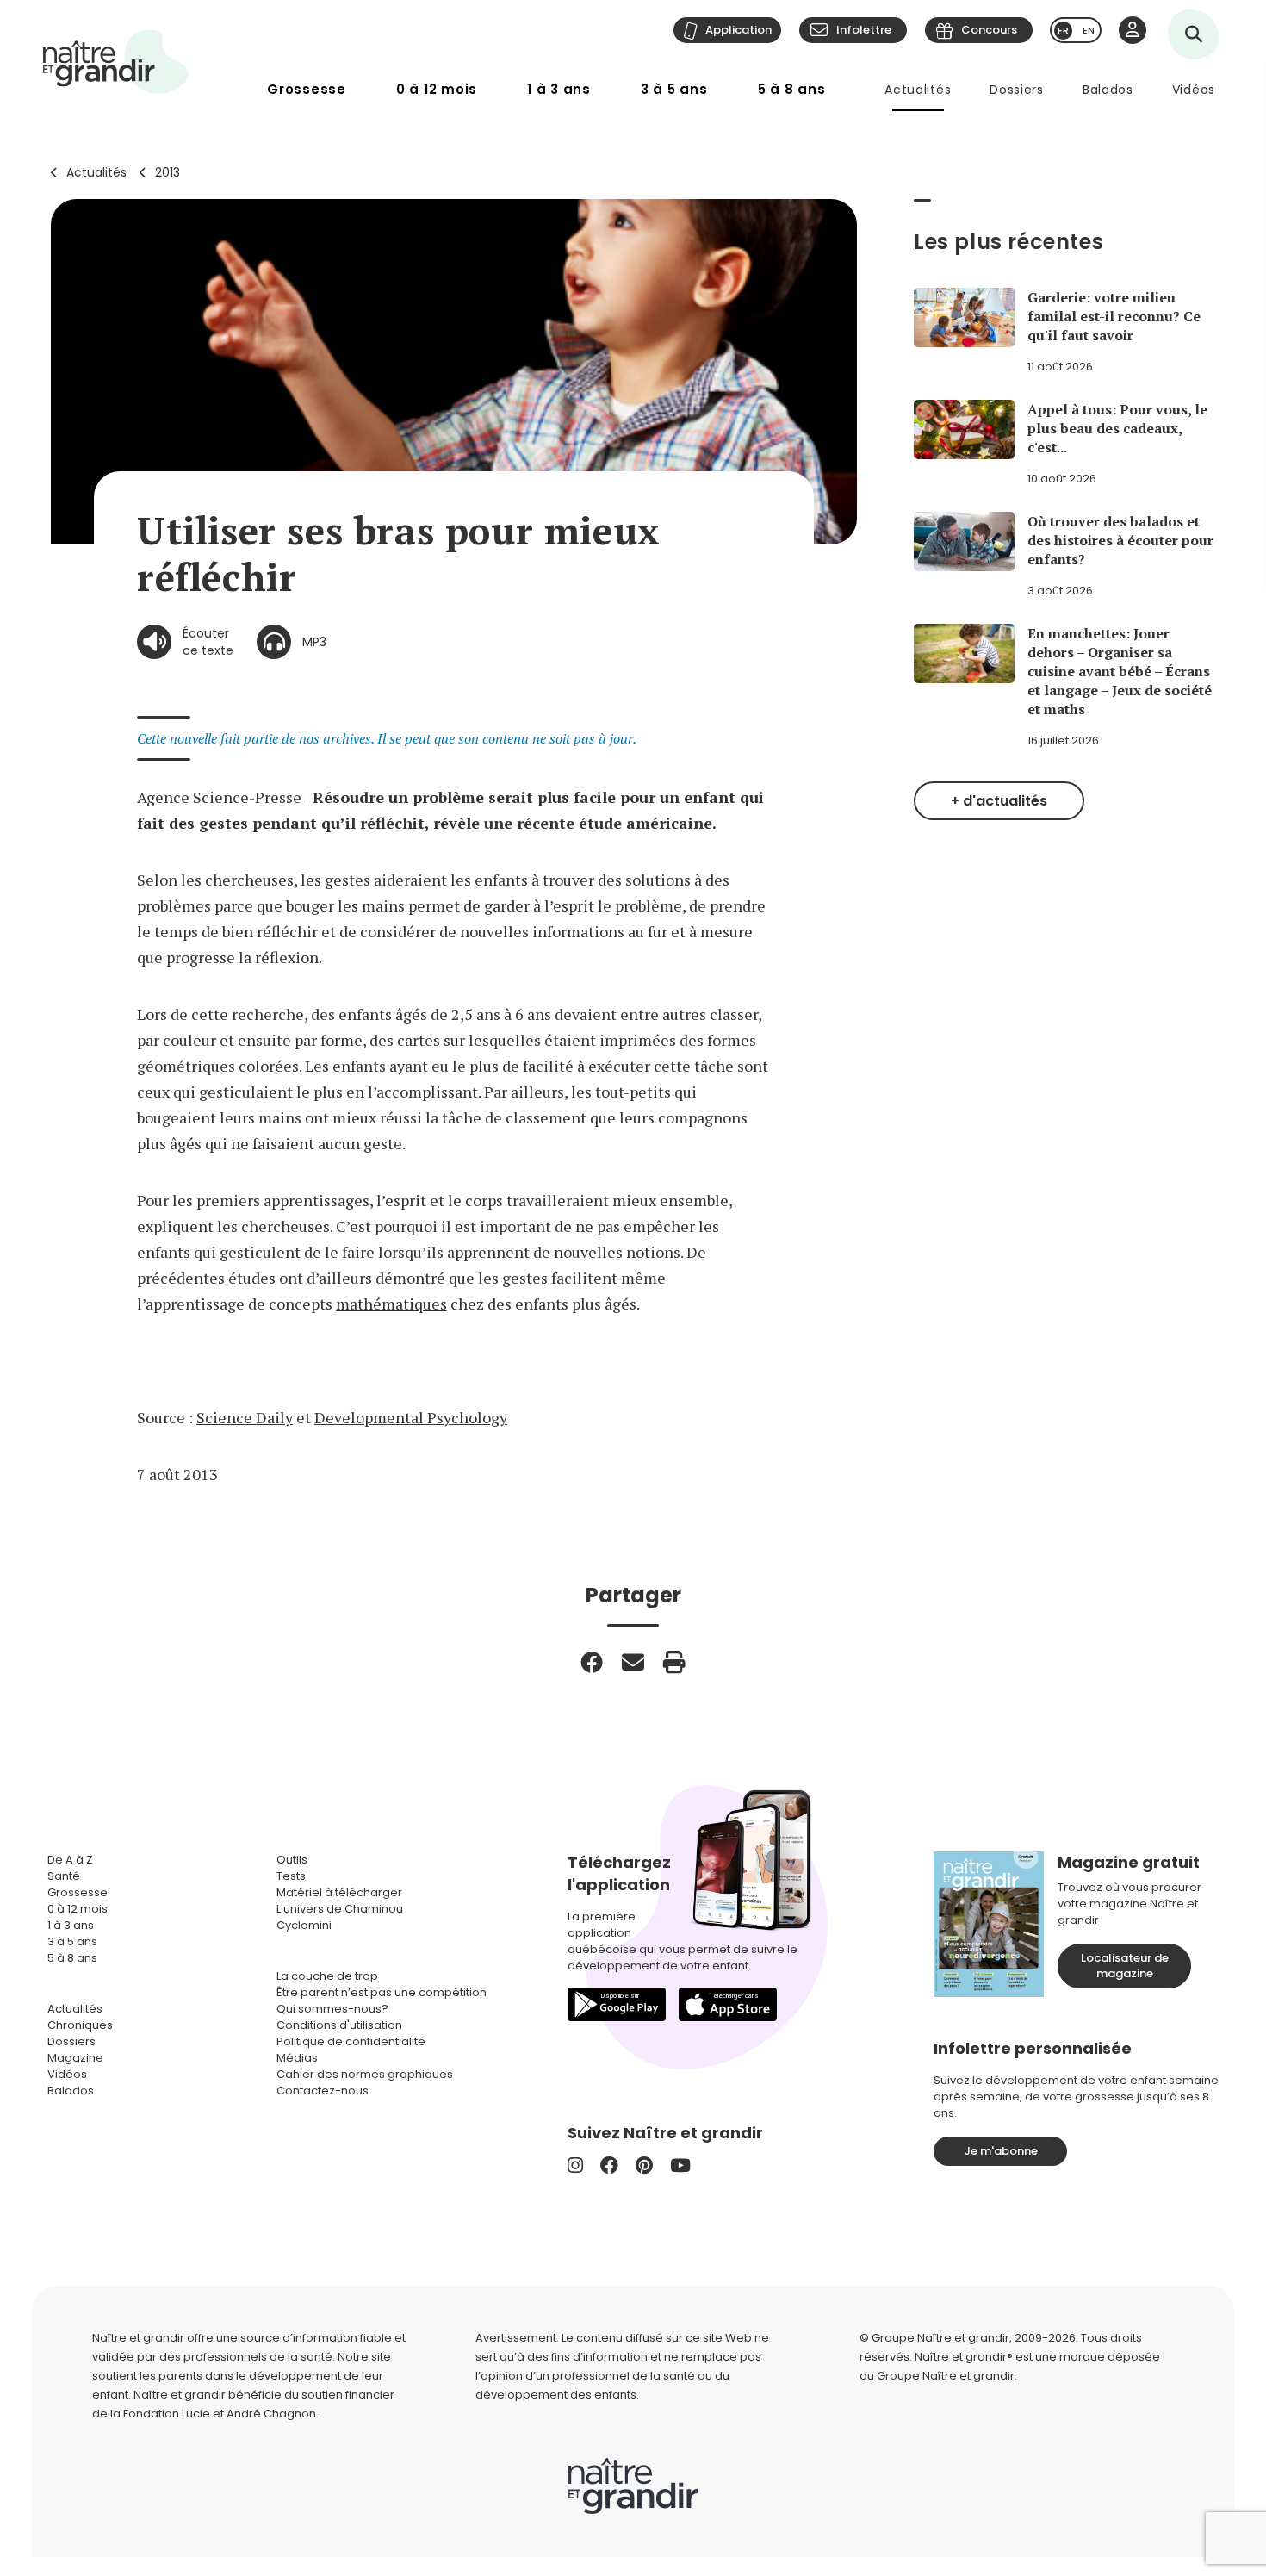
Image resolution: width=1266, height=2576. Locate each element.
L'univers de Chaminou (340, 1909)
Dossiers (1017, 90)
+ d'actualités (999, 801)
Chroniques (80, 2025)
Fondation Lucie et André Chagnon (220, 2414)
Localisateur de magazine (1125, 1966)
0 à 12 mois (437, 89)
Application (738, 30)
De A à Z (70, 1860)
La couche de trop (327, 1976)
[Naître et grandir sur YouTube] (680, 2165)
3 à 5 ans (674, 89)
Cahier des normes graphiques (365, 2074)
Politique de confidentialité (351, 2041)
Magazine (75, 2058)
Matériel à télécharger (339, 1892)
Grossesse (307, 89)
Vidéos (1194, 90)
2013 (168, 172)
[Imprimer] (674, 1662)
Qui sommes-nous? (332, 2009)
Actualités (918, 90)
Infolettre (864, 30)
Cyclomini (304, 1925)
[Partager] (592, 1662)
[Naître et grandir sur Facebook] (609, 2165)
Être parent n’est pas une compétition (382, 1992)
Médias (297, 2058)
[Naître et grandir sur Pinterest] (644, 2165)
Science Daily (245, 1417)
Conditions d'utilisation (339, 2025)
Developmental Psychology (411, 1417)
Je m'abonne (1001, 2151)
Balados (1108, 90)
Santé (64, 1876)
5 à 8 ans (792, 89)
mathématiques (391, 1304)
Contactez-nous (323, 2091)
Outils (292, 1860)
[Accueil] (116, 62)
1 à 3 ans (559, 89)
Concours (989, 30)
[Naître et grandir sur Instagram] (575, 2165)
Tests (291, 1876)
